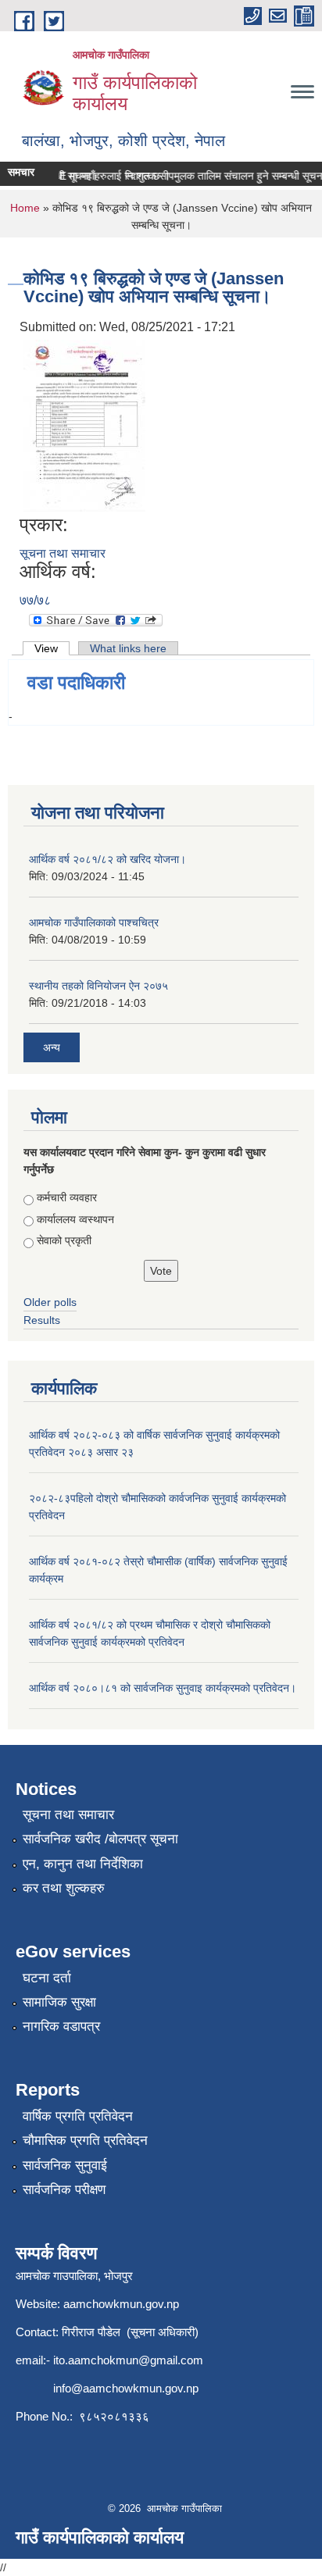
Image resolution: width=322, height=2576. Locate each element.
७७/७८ (35, 600)
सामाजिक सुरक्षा (59, 2002)
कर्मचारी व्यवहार (67, 1197)
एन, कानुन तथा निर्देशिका (83, 1864)
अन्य (52, 1047)
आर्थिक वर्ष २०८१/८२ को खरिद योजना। (107, 859)
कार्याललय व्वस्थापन (75, 1219)
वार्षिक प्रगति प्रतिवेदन (78, 2116)
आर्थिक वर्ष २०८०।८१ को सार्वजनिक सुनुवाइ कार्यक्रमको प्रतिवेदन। (163, 1688)
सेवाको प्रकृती (64, 1240)
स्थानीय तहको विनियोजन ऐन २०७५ (98, 986)
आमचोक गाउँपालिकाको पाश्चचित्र (94, 922)
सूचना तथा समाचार (63, 553)
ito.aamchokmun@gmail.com (128, 2360)
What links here (128, 648)
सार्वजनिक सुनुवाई (65, 2166)
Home (25, 208)
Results (42, 1320)
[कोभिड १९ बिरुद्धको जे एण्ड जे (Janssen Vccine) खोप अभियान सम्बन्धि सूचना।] (84, 425)
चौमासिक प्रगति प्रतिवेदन (85, 2141)
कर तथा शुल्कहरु (64, 1888)
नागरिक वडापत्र (61, 2027)
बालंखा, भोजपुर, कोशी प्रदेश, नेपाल (123, 141)
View (52, 648)
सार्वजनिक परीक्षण (64, 2190)
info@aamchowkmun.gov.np (126, 2388)
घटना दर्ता (47, 1978)
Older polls (50, 1302)
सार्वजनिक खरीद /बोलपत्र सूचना (100, 1839)
